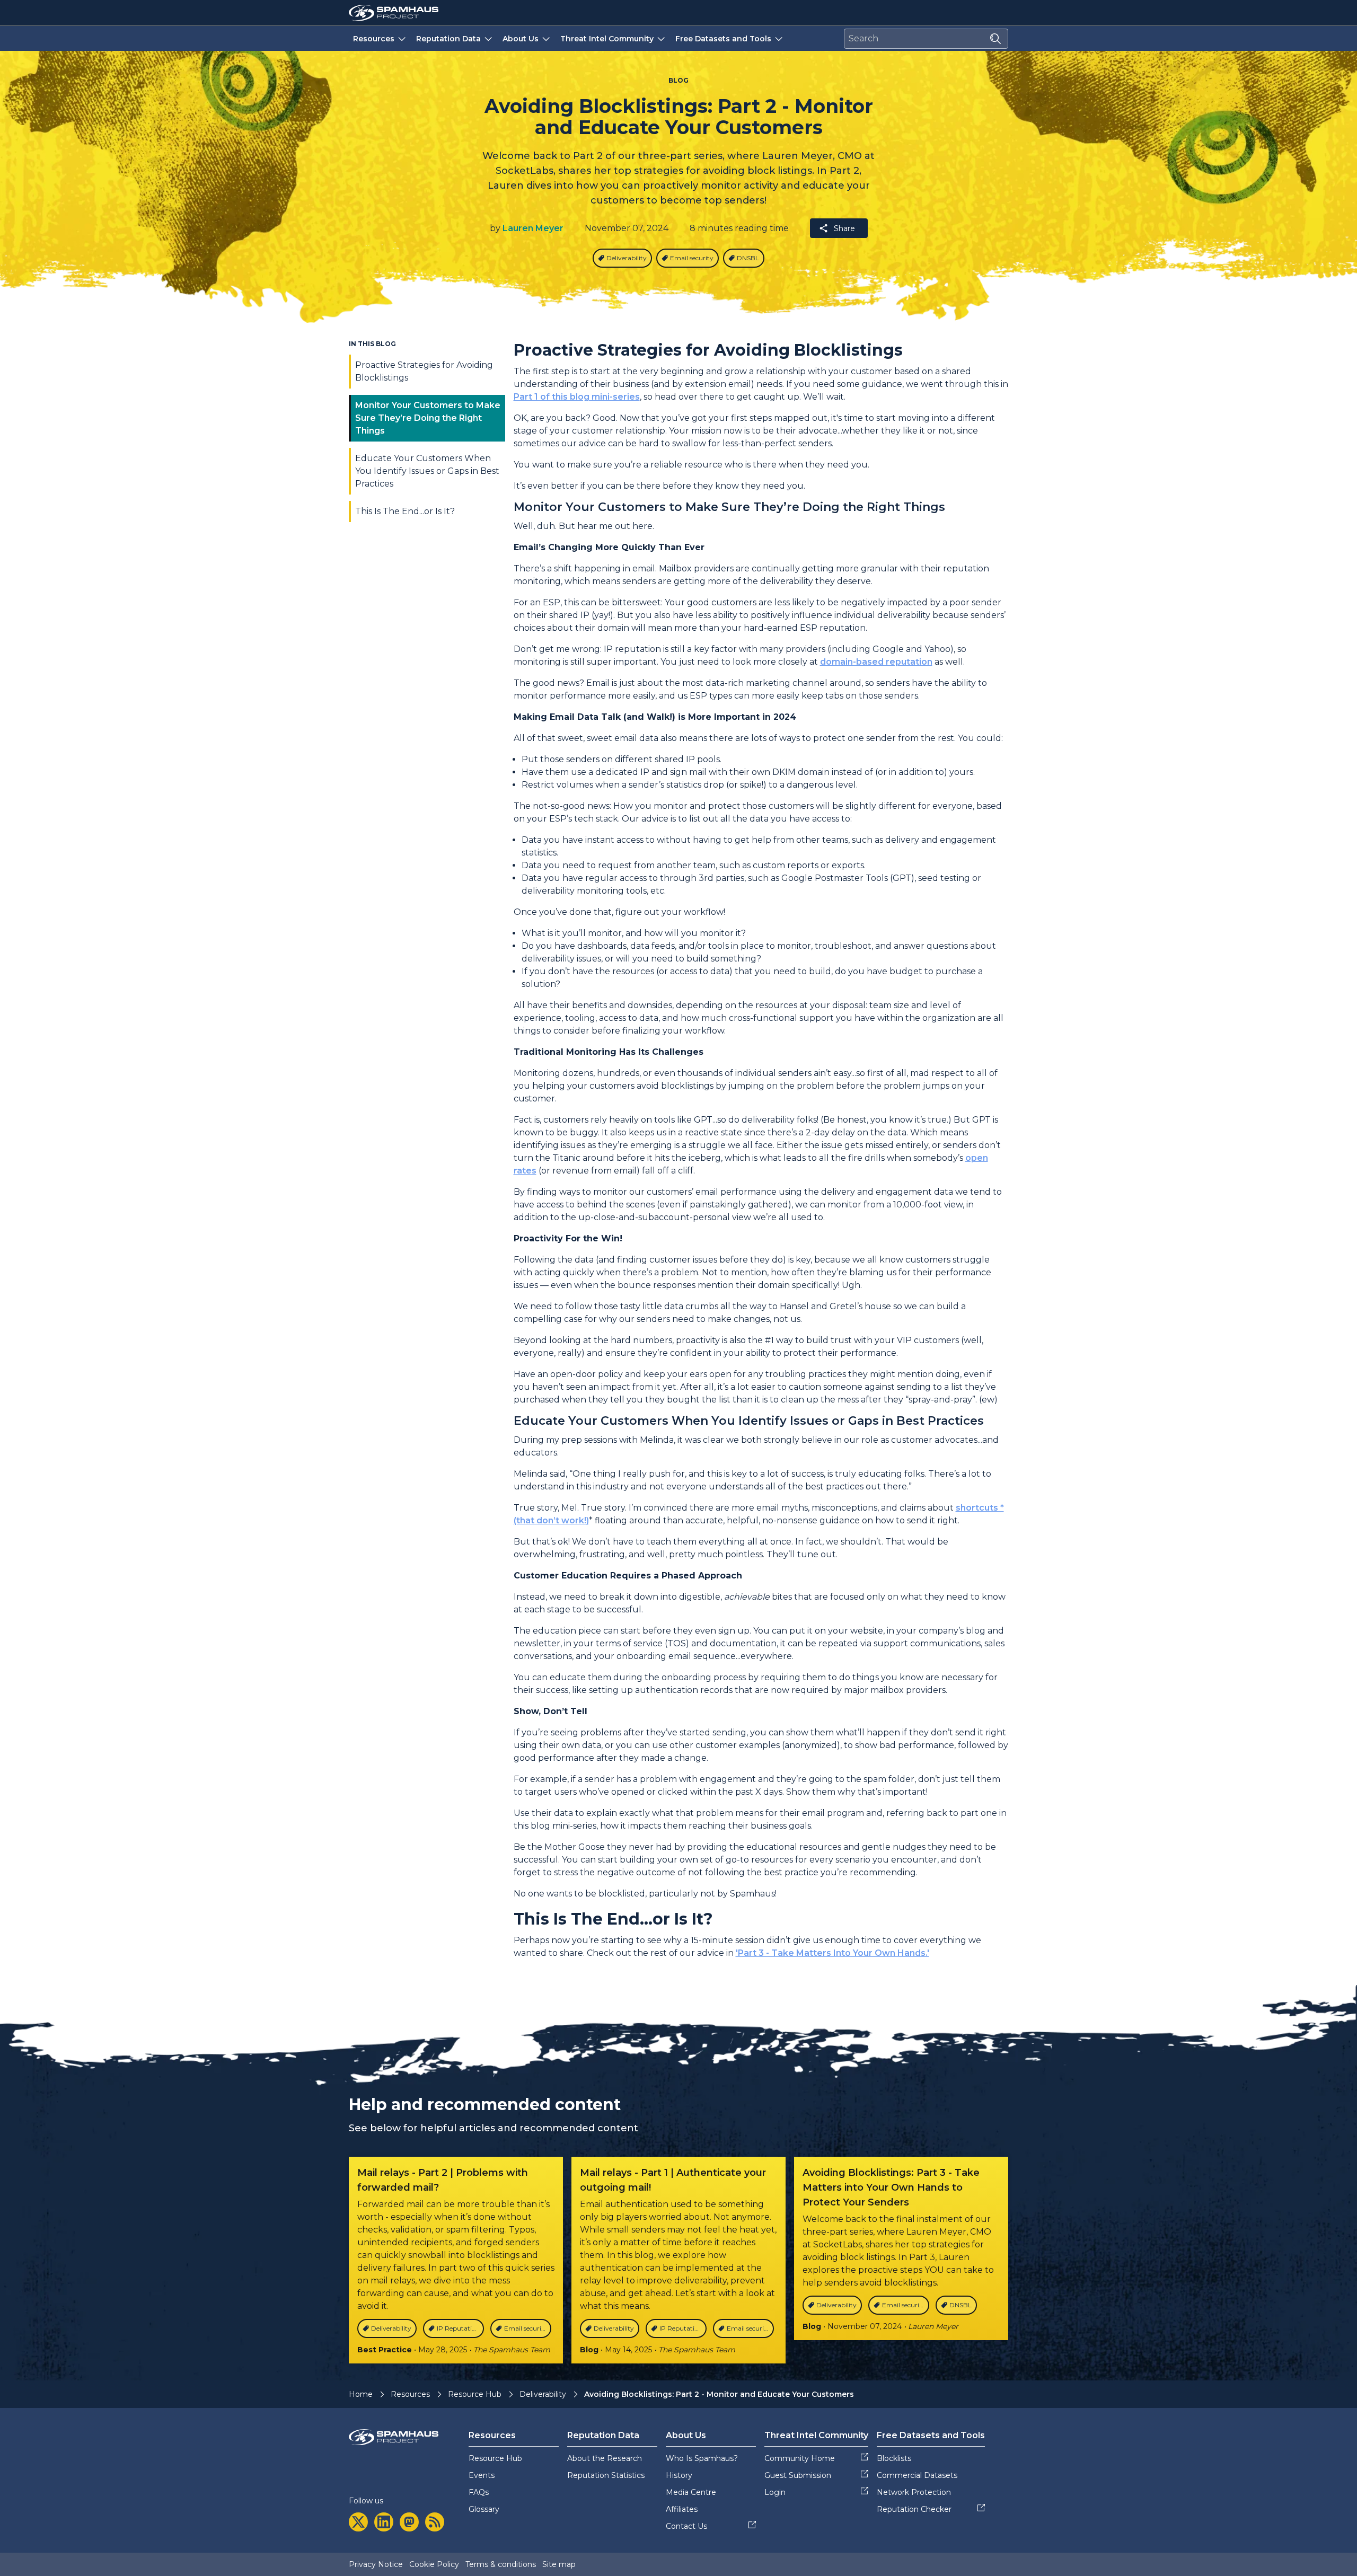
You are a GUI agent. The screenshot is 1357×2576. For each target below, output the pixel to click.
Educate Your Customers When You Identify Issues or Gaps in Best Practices (427, 471)
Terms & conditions (501, 2564)
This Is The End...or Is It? (405, 511)
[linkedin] (384, 2522)
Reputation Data (448, 39)
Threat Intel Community (607, 39)
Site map (559, 2564)
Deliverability (543, 2394)
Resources (374, 39)
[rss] (435, 2522)
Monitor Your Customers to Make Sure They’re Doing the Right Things (428, 418)
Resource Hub (475, 2394)
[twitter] (358, 2522)
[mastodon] (409, 2522)
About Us (521, 39)
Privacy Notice (376, 2564)
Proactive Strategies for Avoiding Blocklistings (424, 371)
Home (361, 2394)
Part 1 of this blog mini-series (577, 397)
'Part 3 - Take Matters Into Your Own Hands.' (832, 1953)
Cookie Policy (434, 2564)
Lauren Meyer (533, 228)
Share (844, 228)
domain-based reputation (876, 662)
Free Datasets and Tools (723, 39)
